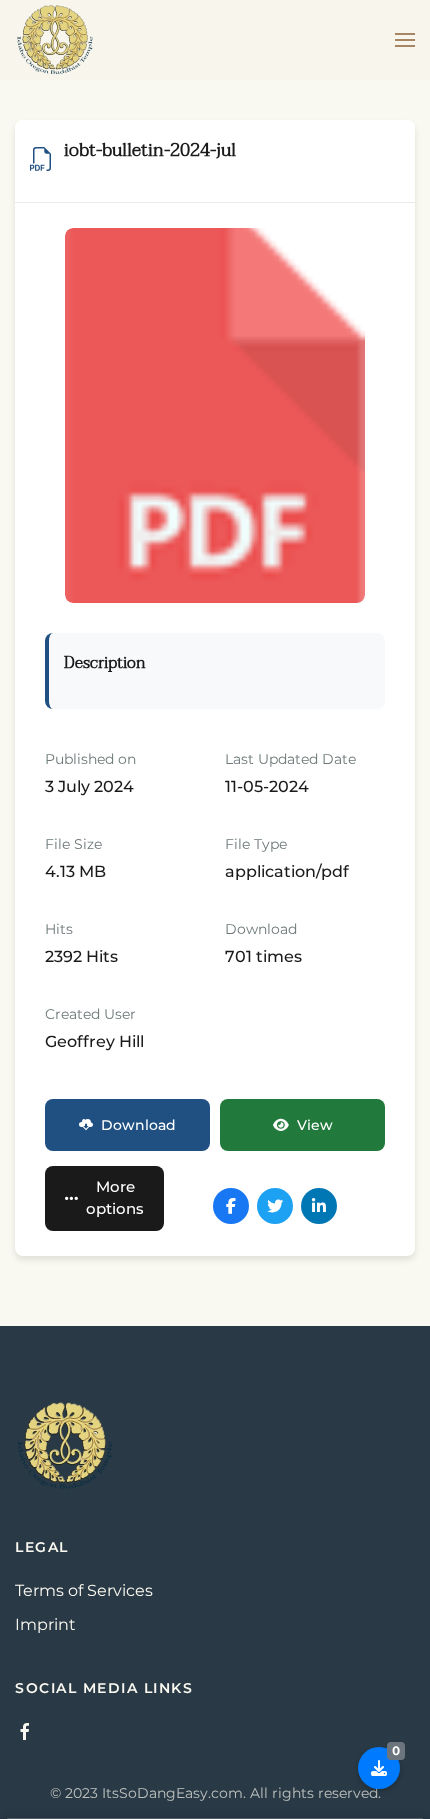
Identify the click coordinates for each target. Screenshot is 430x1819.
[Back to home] (55, 40)
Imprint (45, 1624)
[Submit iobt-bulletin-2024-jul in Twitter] (275, 1206)
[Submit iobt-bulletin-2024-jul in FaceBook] (231, 1206)
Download (138, 1125)
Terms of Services (84, 1590)
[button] (405, 40)
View (315, 1125)
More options (115, 1198)
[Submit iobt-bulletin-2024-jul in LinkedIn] (319, 1206)
